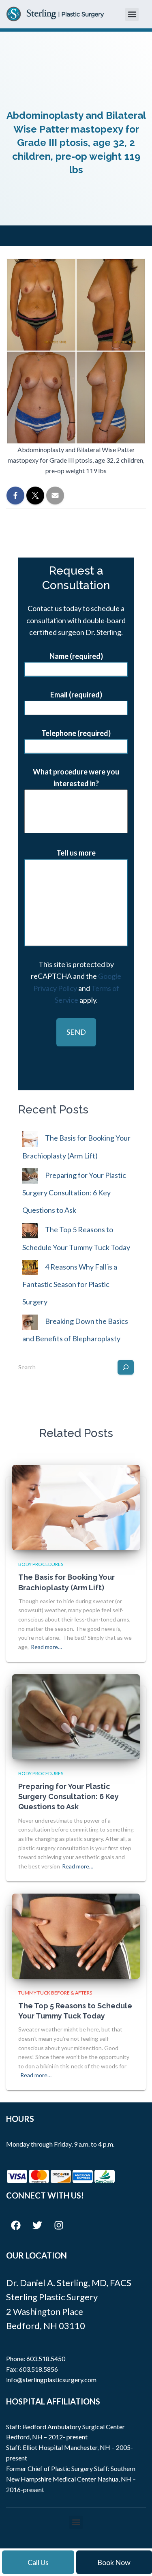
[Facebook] (16, 2225)
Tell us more (76, 853)
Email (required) (76, 695)
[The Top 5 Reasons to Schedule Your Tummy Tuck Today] (76, 1935)
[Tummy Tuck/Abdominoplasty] (76, 797)
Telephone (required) (76, 733)
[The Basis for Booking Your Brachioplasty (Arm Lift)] (76, 1507)
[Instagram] (59, 2225)
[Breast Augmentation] (76, 807)
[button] (132, 14)
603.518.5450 (46, 2358)
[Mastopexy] (76, 825)
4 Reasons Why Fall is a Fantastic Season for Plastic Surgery (70, 1284)
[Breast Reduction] (76, 816)
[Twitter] (37, 2225)
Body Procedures (41, 1564)
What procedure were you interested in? (76, 778)
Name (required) (76, 656)
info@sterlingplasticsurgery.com (51, 2380)
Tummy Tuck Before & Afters (55, 1993)
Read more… (46, 1647)
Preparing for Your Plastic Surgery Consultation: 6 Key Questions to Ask (74, 1193)
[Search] (126, 1367)
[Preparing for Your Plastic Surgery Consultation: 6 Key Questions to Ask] (76, 1716)
